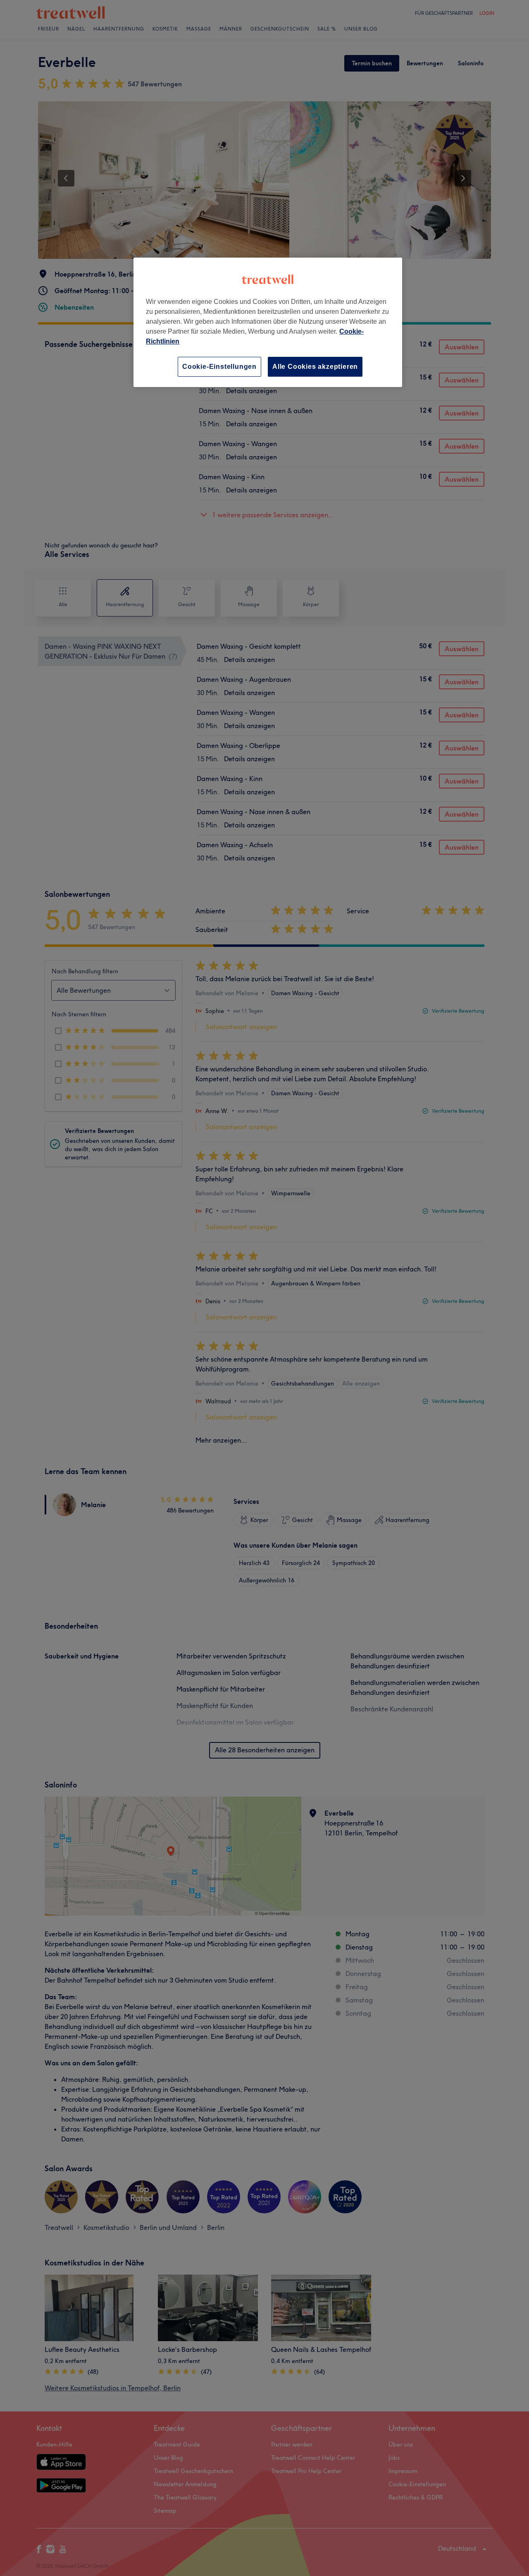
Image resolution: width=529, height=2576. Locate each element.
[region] (268, 322)
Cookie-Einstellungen (219, 367)
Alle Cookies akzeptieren (315, 367)
